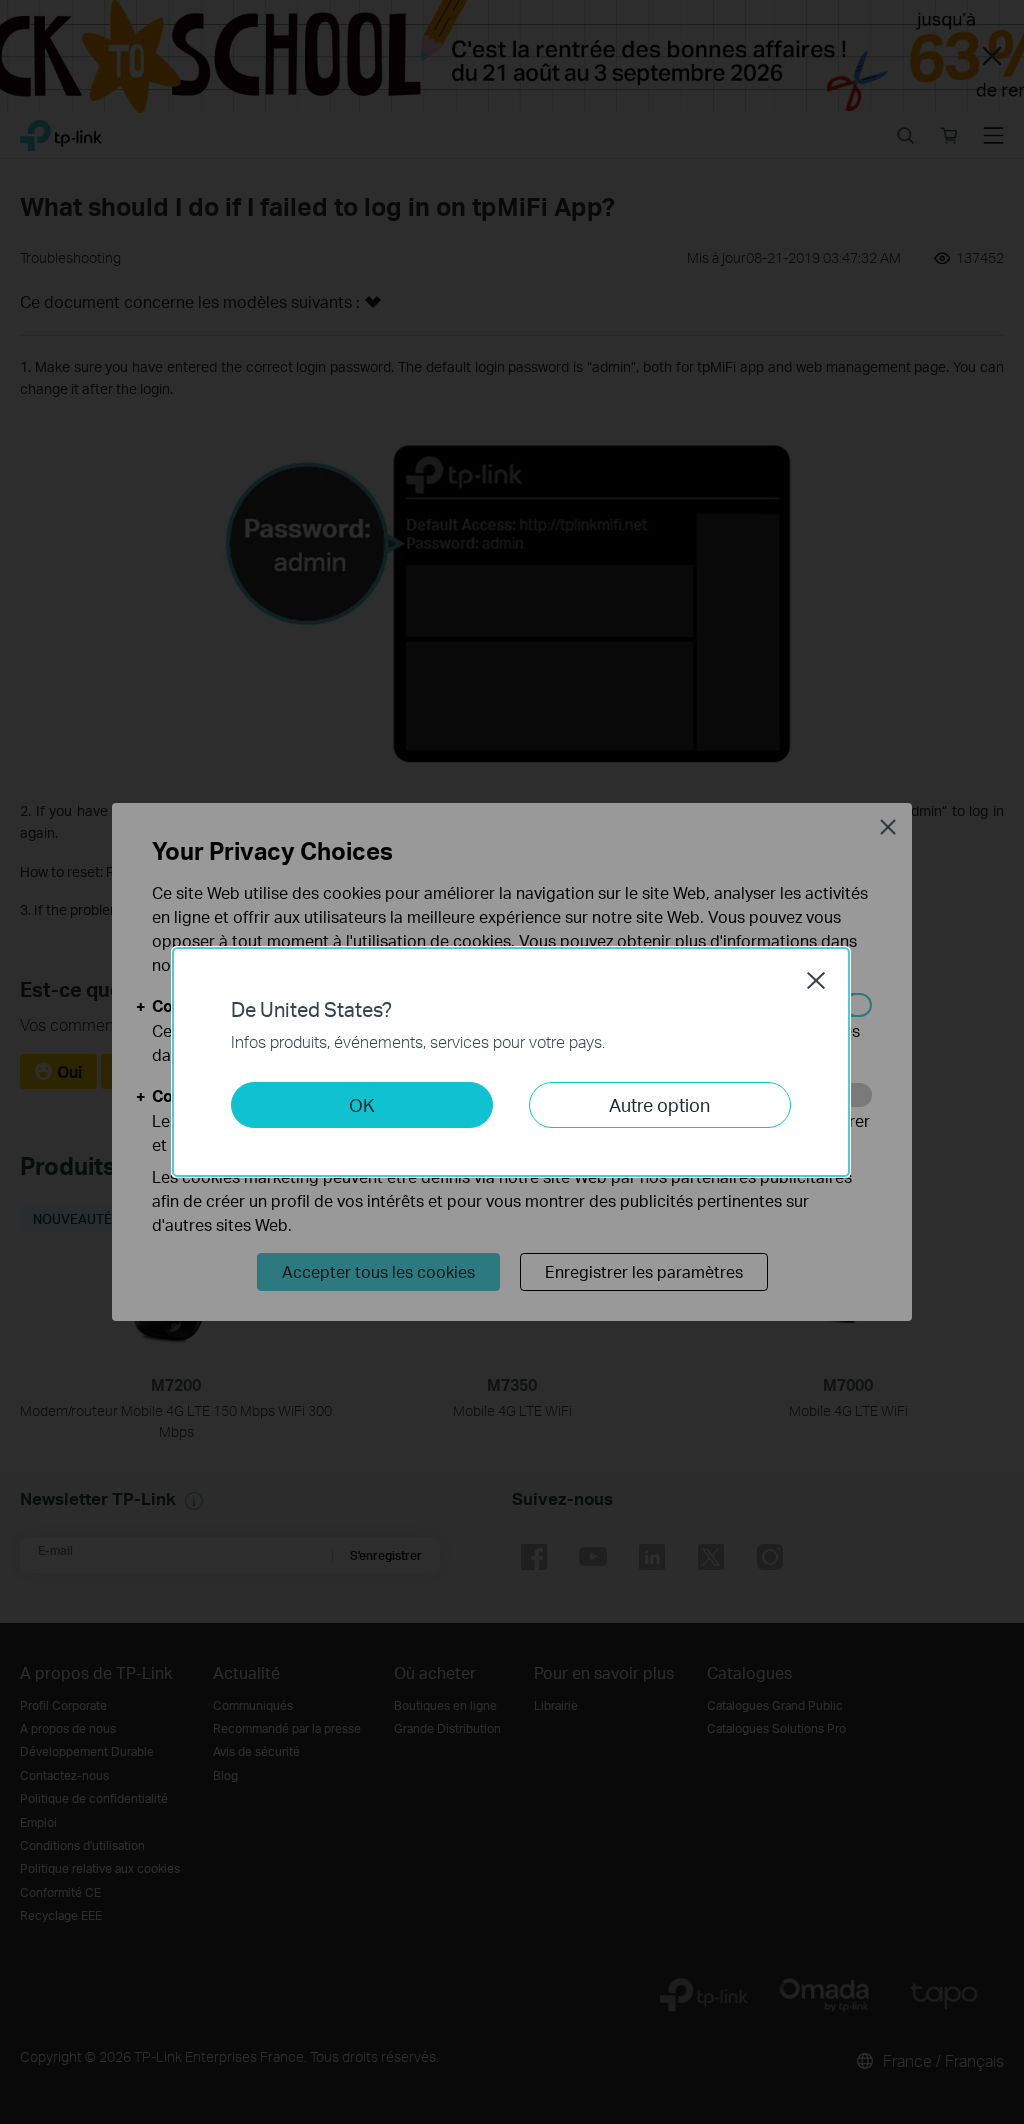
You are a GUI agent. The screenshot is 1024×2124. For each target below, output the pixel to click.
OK (362, 1104)
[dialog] (512, 1062)
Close (816, 980)
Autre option (659, 1104)
